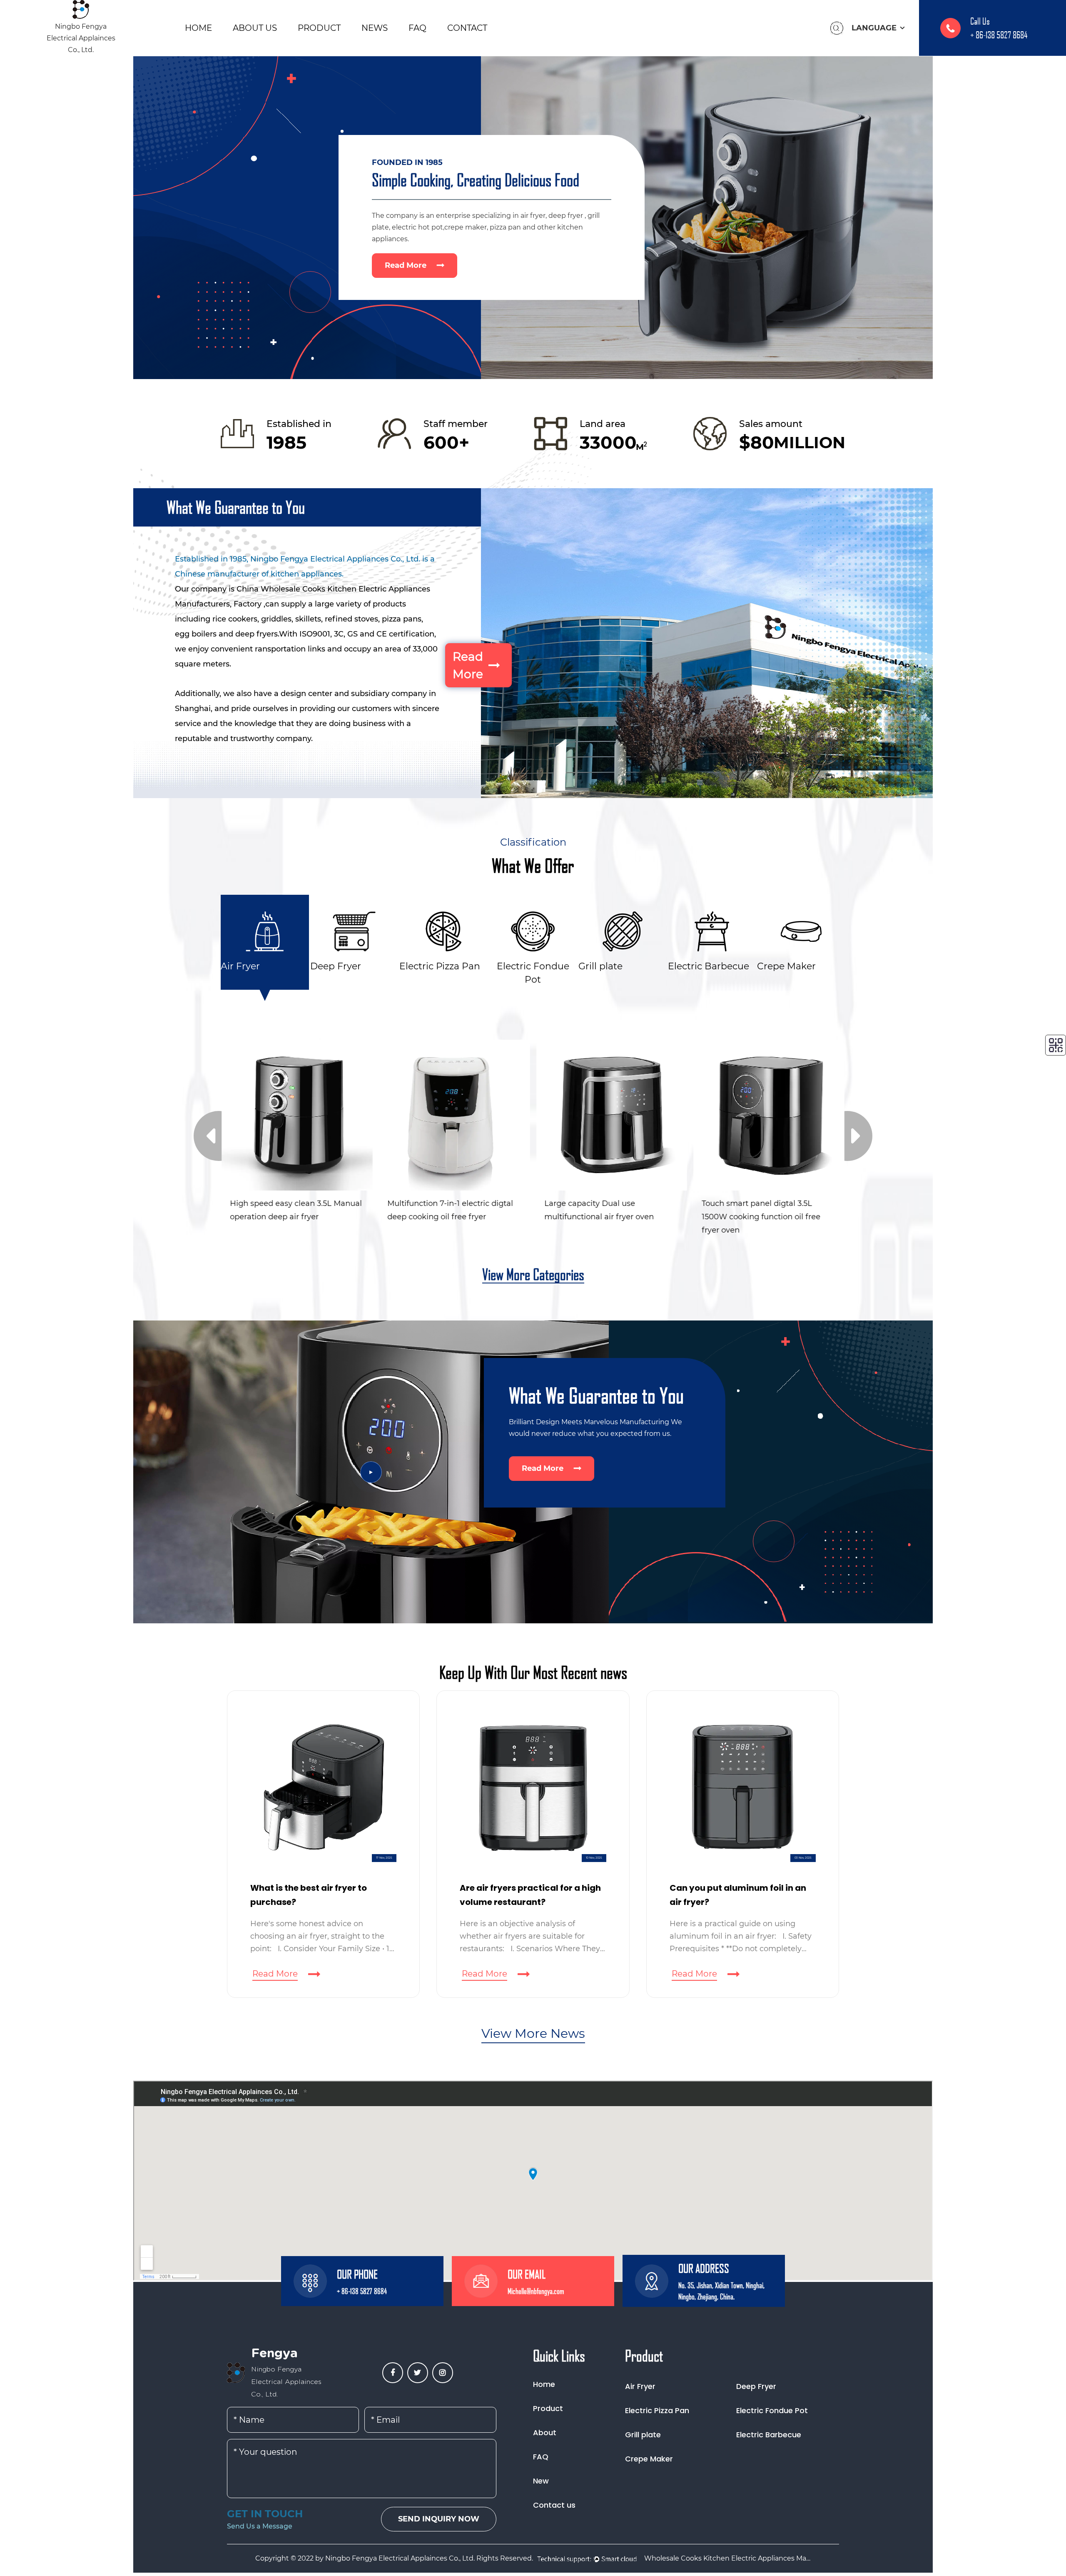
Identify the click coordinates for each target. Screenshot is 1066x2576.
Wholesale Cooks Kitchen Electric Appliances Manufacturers (727, 2558)
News (375, 28)
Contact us (554, 2505)
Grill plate (643, 2435)
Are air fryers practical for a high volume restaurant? (321, 1895)
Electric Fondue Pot (772, 2410)
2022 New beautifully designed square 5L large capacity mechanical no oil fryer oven (760, 1212)
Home (198, 28)
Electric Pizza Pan (657, 2410)
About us (255, 28)
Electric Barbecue (769, 2435)
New (541, 2481)
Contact (467, 28)
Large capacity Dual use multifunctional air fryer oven (442, 1210)
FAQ (417, 28)
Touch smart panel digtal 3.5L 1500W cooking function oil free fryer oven (604, 1212)
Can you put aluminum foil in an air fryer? (528, 1895)
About (545, 2432)
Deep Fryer (756, 2386)
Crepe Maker (649, 2459)
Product (319, 28)
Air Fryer (640, 2386)
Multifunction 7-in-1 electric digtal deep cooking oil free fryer (293, 1210)
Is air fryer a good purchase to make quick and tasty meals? (734, 1895)
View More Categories (533, 1275)
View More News (533, 2033)
